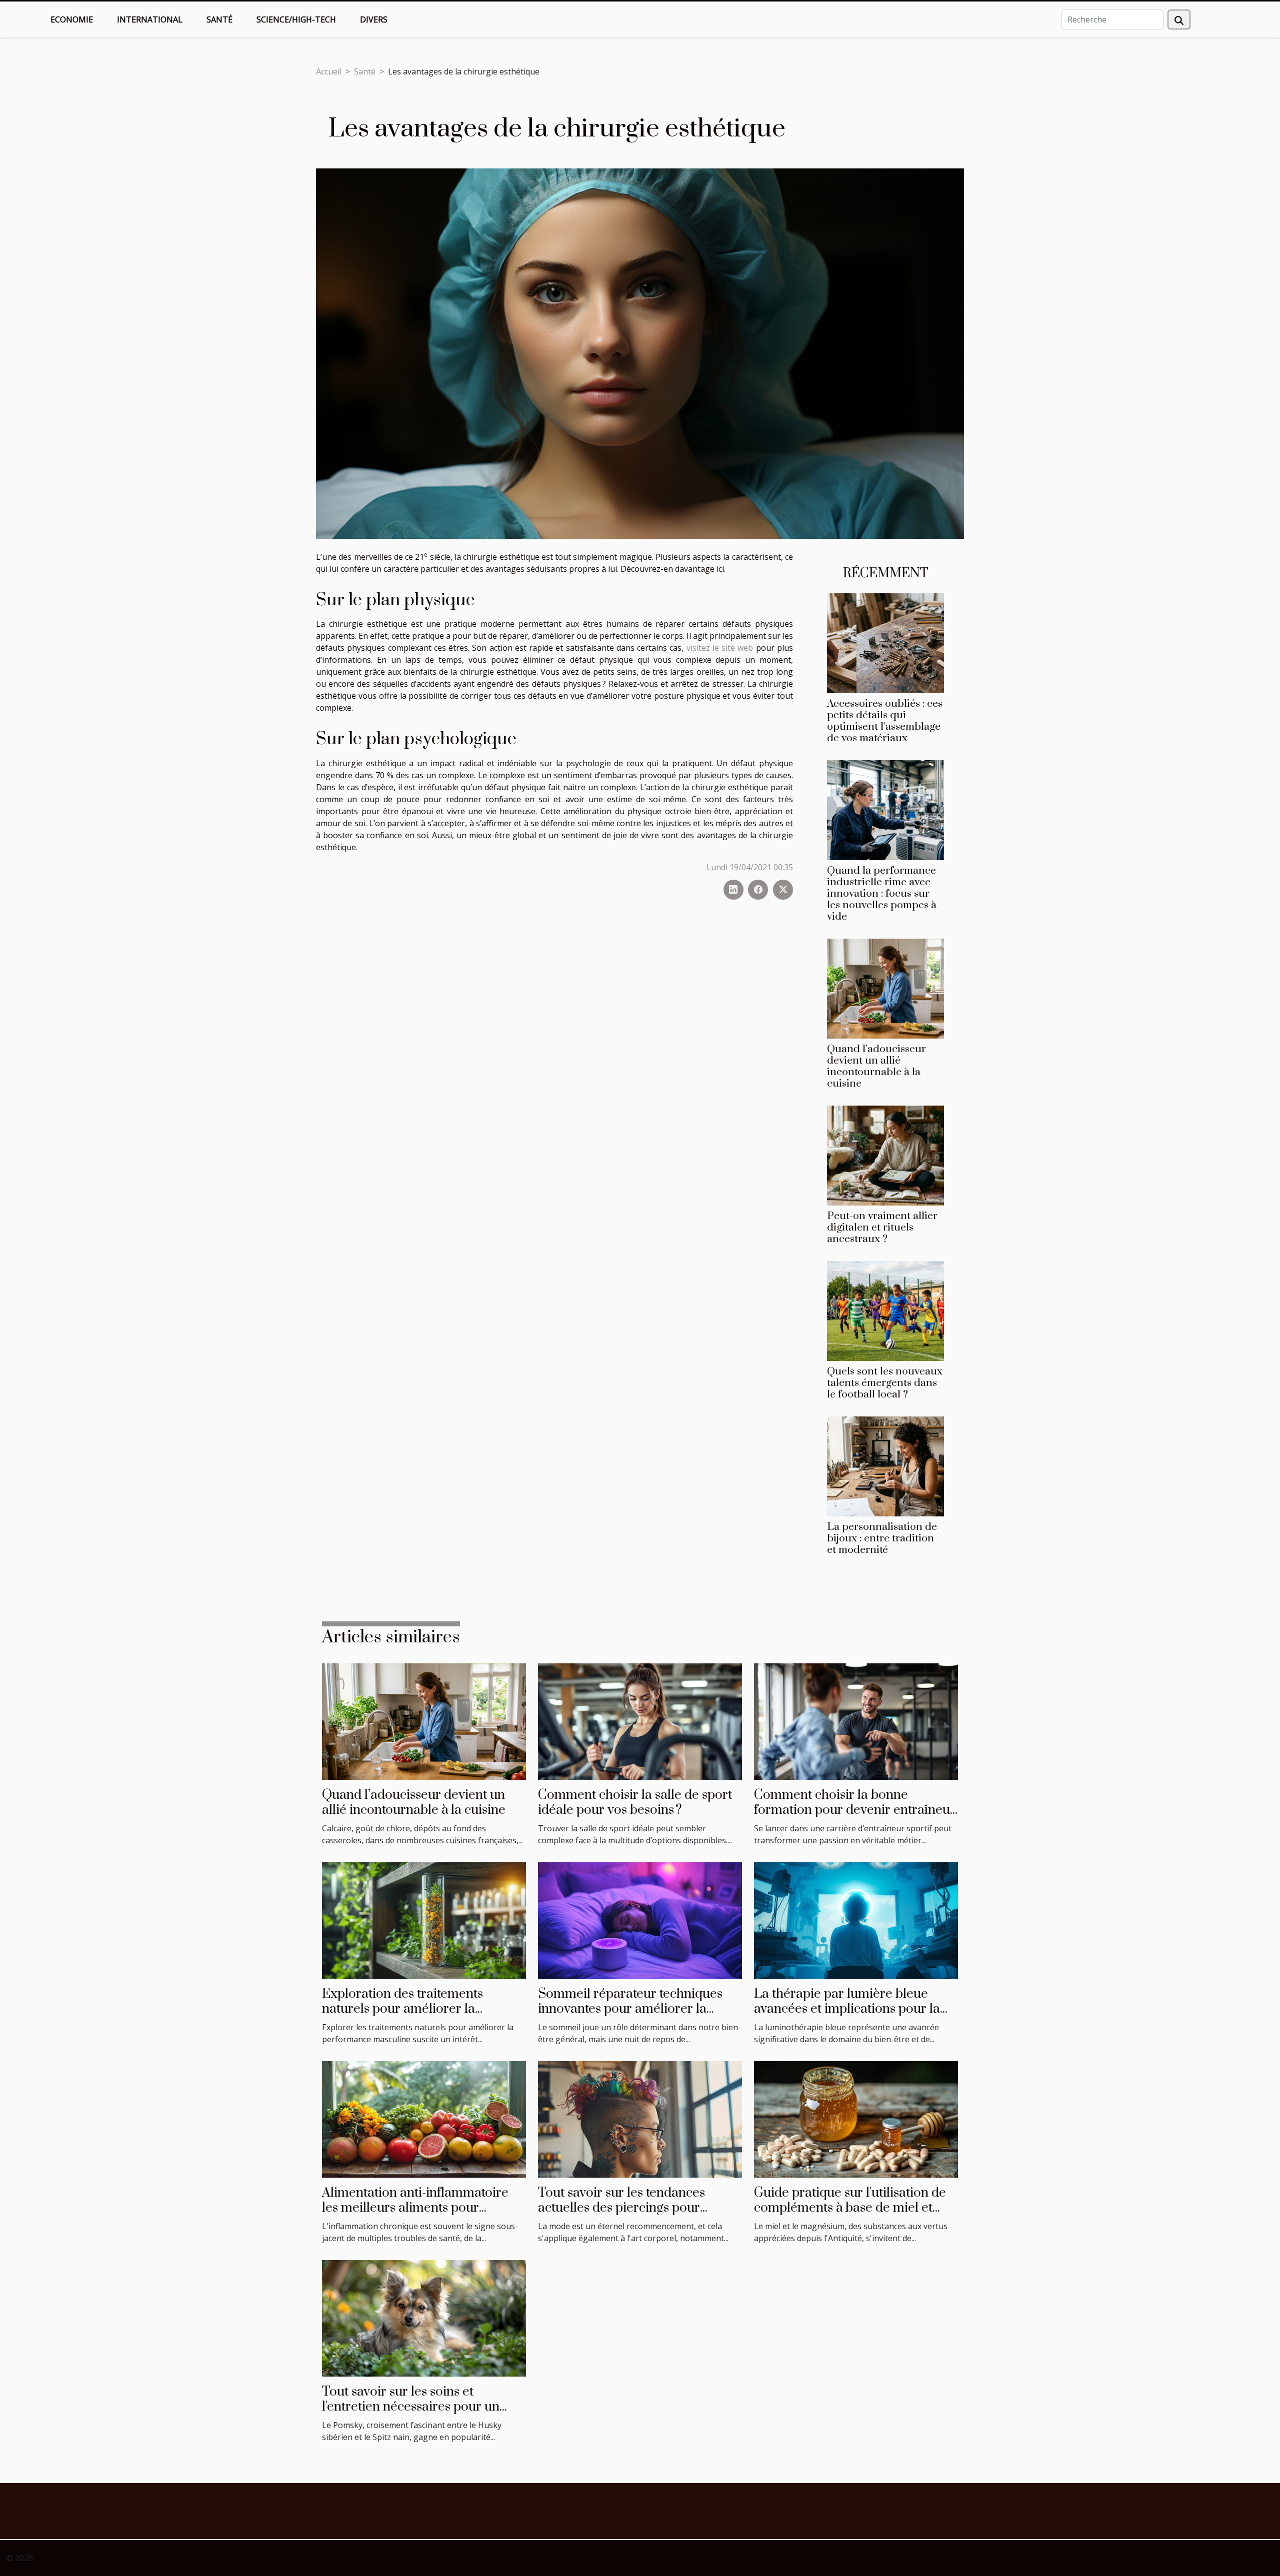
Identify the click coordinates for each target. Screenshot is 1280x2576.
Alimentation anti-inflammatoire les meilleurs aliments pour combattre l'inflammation (415, 2208)
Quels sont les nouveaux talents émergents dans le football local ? (885, 1383)
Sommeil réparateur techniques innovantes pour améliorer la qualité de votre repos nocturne (630, 2009)
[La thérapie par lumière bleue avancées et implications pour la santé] (856, 1920)
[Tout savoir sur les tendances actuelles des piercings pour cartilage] (640, 2119)
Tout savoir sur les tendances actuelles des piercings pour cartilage (621, 2208)
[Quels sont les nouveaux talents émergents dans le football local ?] (885, 1310)
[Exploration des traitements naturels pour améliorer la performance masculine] (424, 1920)
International (150, 19)
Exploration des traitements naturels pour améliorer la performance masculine (402, 2009)
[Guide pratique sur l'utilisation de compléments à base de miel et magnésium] (856, 2119)
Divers (374, 19)
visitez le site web (720, 648)
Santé (219, 19)
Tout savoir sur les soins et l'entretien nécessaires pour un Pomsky (411, 2407)
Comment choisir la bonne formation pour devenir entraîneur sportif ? (855, 1810)
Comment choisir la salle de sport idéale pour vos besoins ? (635, 1803)
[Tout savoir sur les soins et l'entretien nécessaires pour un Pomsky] (424, 2318)
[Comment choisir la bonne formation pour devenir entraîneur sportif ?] (856, 1721)
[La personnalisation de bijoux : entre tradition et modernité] (885, 1466)
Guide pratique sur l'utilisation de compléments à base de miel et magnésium (850, 2208)
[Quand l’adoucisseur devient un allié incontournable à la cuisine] (885, 988)
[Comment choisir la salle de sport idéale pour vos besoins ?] (640, 1721)
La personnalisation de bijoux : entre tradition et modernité (882, 1538)
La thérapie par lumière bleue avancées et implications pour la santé (847, 2009)
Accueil (329, 71)
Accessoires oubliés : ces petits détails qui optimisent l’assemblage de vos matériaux (885, 721)
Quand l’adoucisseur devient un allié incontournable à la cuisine (876, 1066)
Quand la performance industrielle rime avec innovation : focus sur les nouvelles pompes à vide (882, 894)
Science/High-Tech (296, 19)
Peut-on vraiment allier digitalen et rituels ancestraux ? (882, 1228)
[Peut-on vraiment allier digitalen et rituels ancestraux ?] (885, 1155)
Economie (72, 19)
